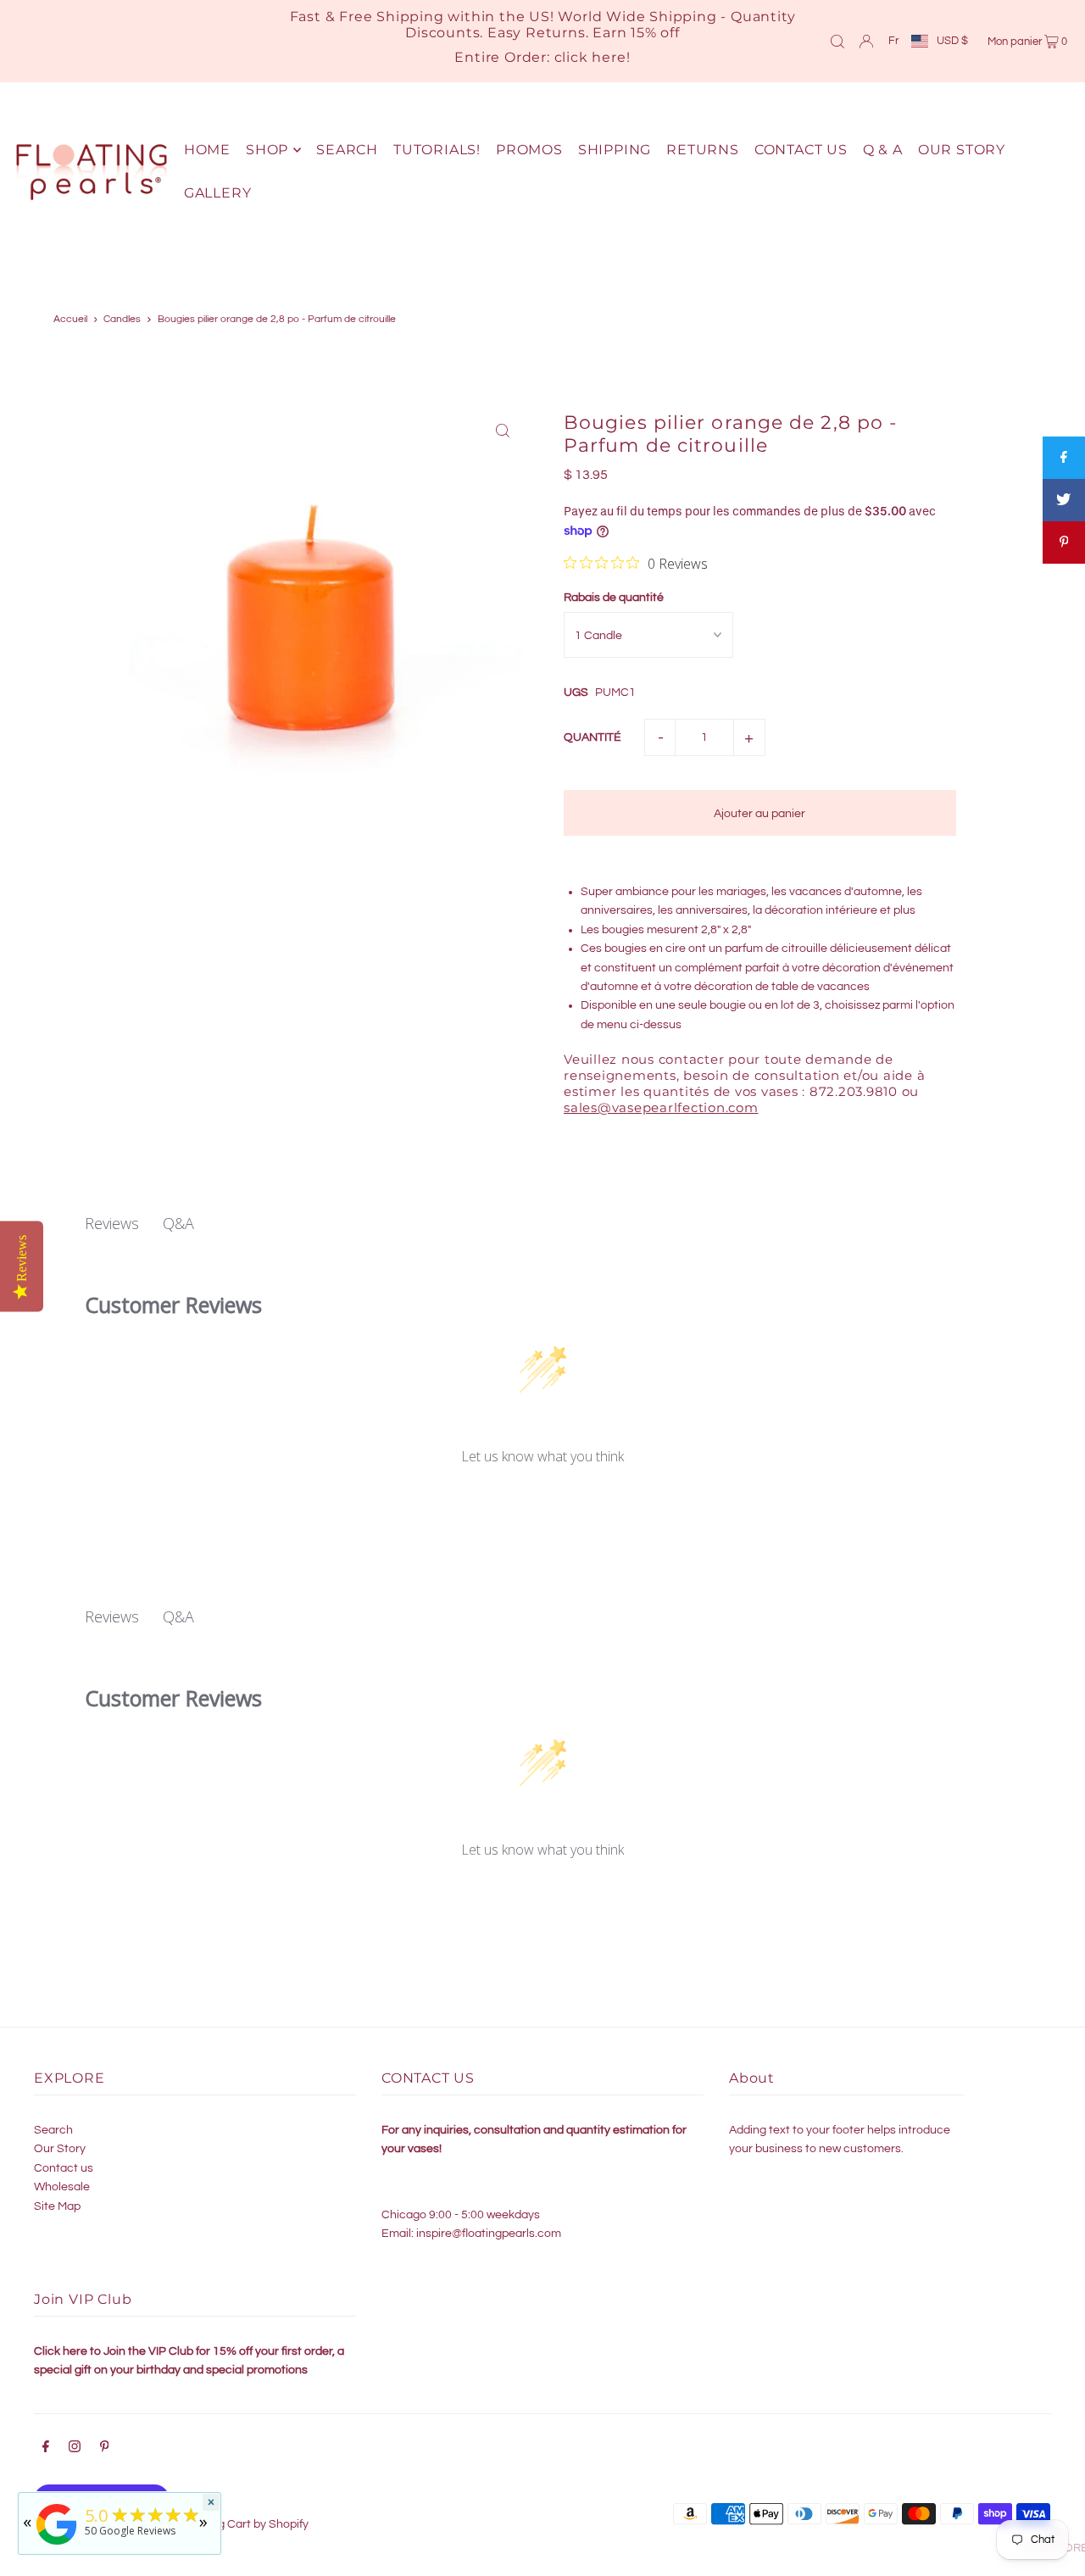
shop (267, 150)
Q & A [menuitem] (883, 150)
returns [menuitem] (703, 150)
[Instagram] (75, 2449)
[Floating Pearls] (57, 2545)
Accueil (70, 319)
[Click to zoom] (502, 430)
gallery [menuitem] (218, 193)
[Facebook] (46, 2449)
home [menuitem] (207, 150)
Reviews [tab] (112, 1223)
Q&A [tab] (178, 1223)
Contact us (64, 2168)
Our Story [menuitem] (962, 150)
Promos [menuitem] (529, 150)
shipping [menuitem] (615, 150)
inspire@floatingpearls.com (489, 2234)
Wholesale (62, 2187)
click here (590, 57)
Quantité (593, 737)
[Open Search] (837, 41)
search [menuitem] (347, 150)
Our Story (60, 2149)
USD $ (952, 41)
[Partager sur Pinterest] (1064, 542)
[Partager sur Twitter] (1064, 500)
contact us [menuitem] (801, 150)
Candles (122, 319)
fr (893, 41)
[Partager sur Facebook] (1064, 458)
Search (53, 2130)
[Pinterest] (105, 2449)
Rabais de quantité (614, 598)
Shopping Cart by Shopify (241, 2524)
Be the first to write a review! (543, 1501)
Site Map (57, 2206)
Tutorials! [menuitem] (437, 150)
